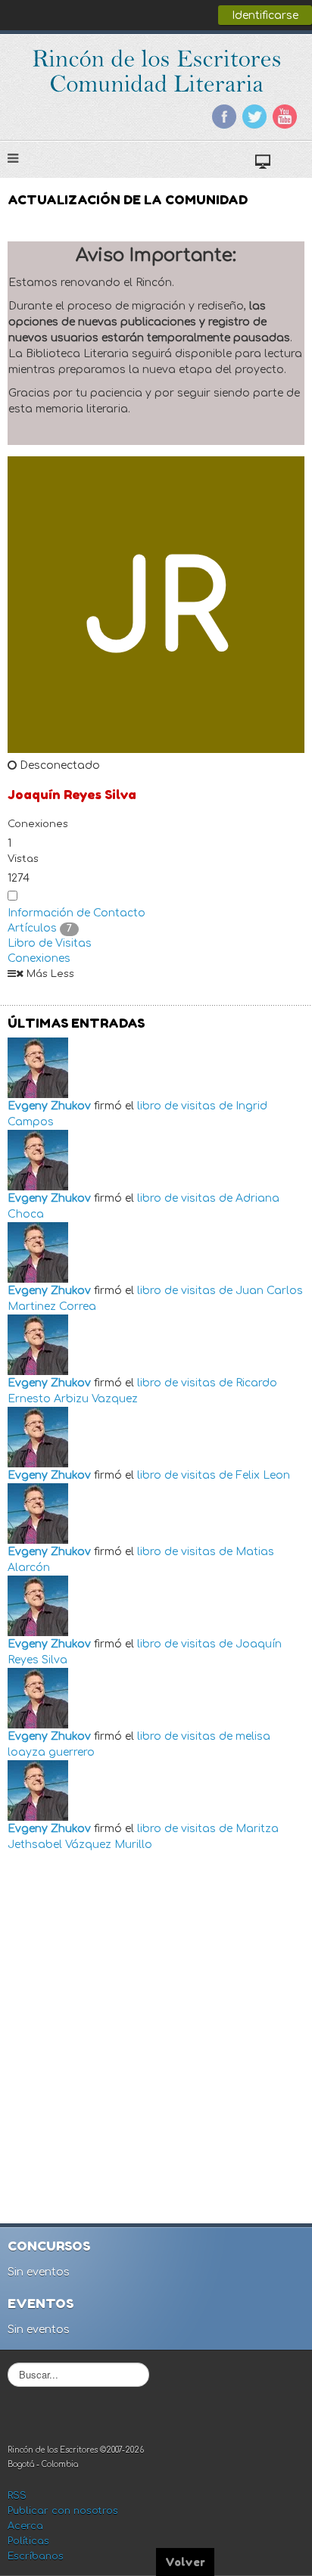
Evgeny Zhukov (49, 1106)
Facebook (224, 117)
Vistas (23, 859)
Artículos (40, 928)
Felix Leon (263, 1475)
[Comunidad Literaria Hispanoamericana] (156, 71)
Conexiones (38, 824)
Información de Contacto (76, 913)
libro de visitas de (185, 1106)
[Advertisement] (156, 2033)
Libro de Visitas (50, 943)
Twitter (254, 117)
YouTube (285, 117)
